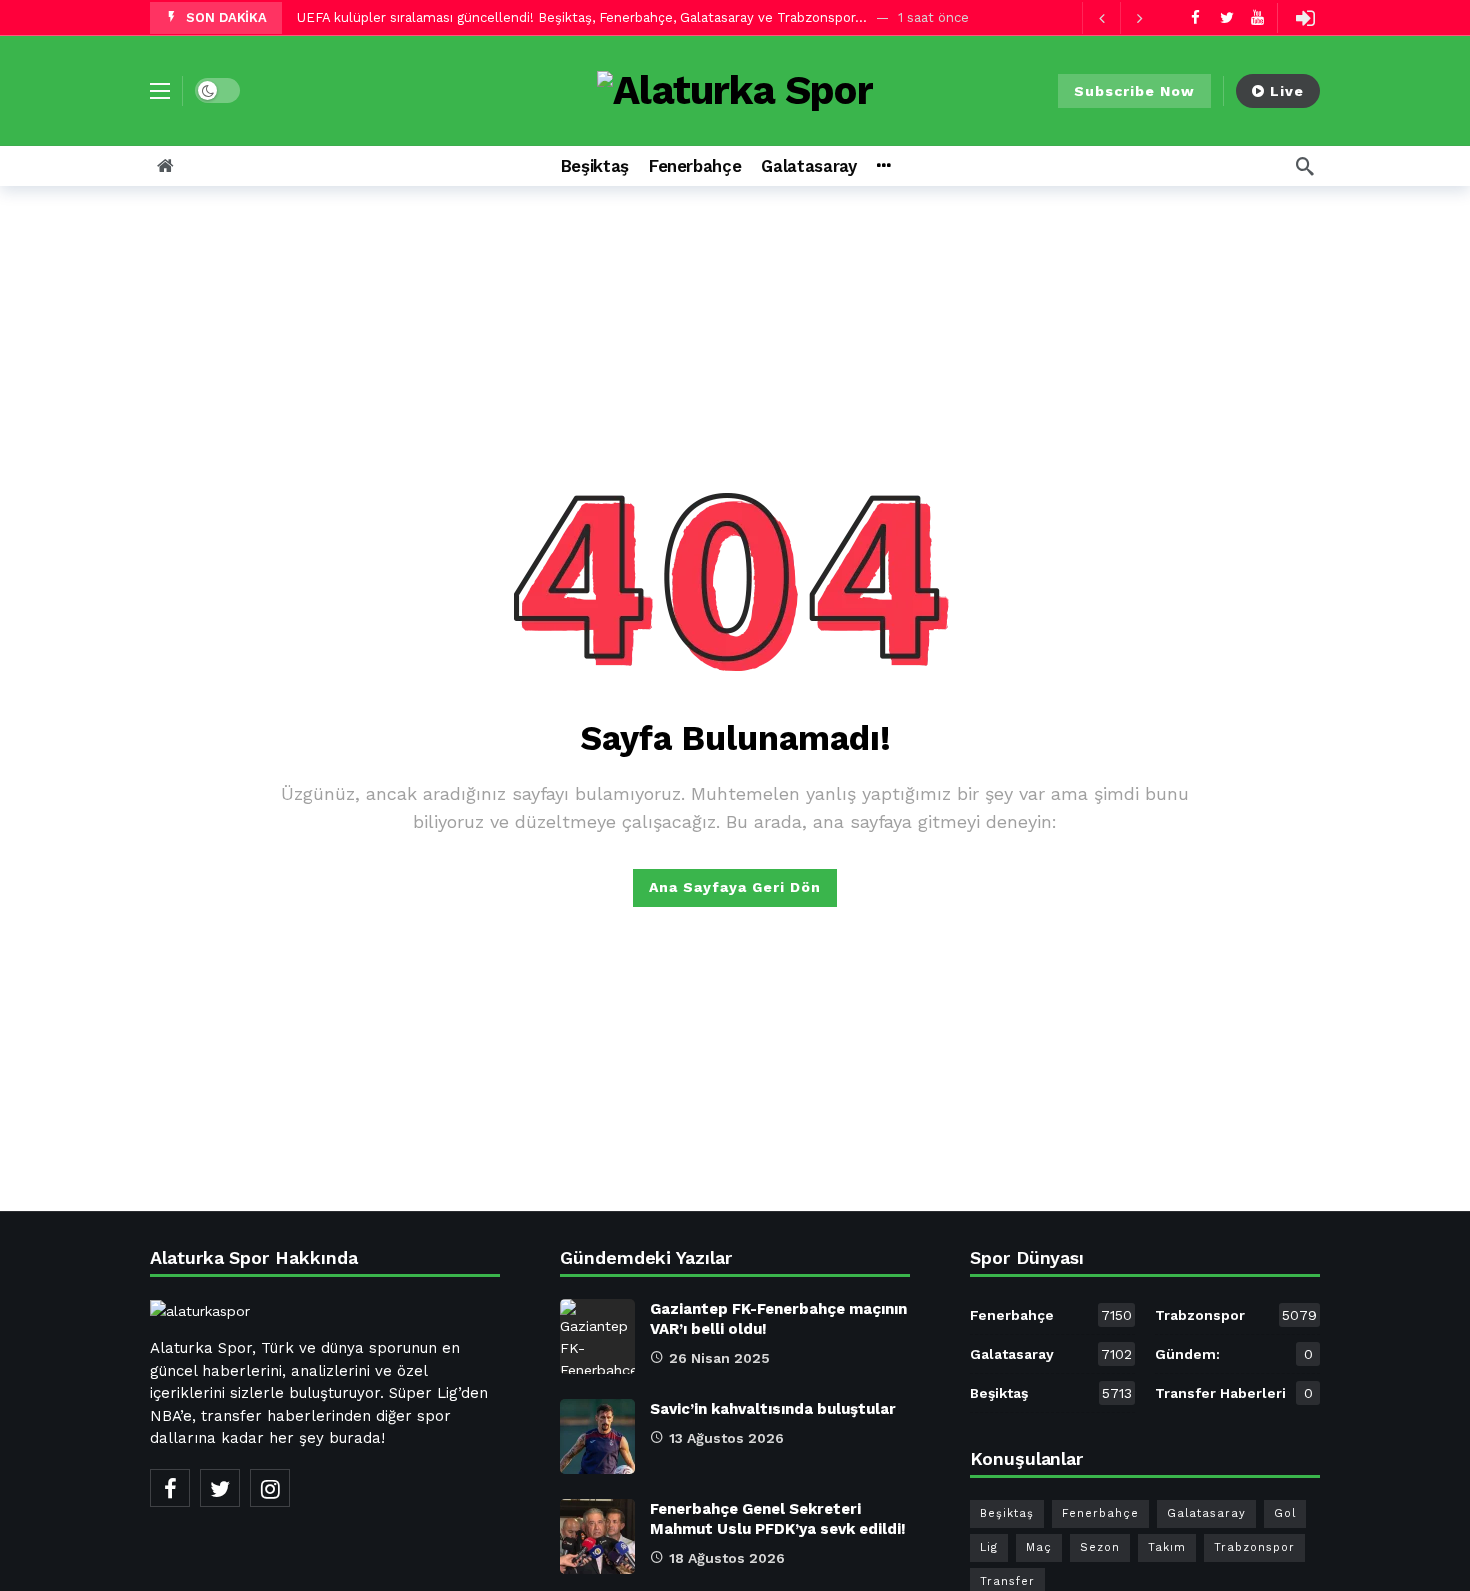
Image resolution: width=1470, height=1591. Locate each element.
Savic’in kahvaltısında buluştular (773, 1409)
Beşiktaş (1051, 1393)
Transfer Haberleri (1234, 1393)
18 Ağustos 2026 (727, 1558)
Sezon (1100, 1547)
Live (1287, 91)
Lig (989, 1547)
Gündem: (1234, 1354)
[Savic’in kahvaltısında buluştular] (597, 1436)
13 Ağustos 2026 (726, 1438)
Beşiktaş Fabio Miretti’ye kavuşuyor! (410, 17)
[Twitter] (1226, 17)
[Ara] (1305, 166)
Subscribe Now (1134, 91)
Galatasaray (1051, 1354)
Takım (1167, 1547)
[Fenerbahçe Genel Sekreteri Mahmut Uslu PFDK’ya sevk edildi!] (597, 1536)
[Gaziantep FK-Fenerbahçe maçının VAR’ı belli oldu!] (597, 1336)
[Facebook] (1195, 17)
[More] (883, 166)
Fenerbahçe (1051, 1315)
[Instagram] (270, 1488)
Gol (1285, 1513)
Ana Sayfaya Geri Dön (735, 887)
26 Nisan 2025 (719, 1358)
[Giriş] (1305, 18)
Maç (1039, 1547)
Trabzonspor (1236, 1315)
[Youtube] (1257, 17)
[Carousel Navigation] (1120, 18)
